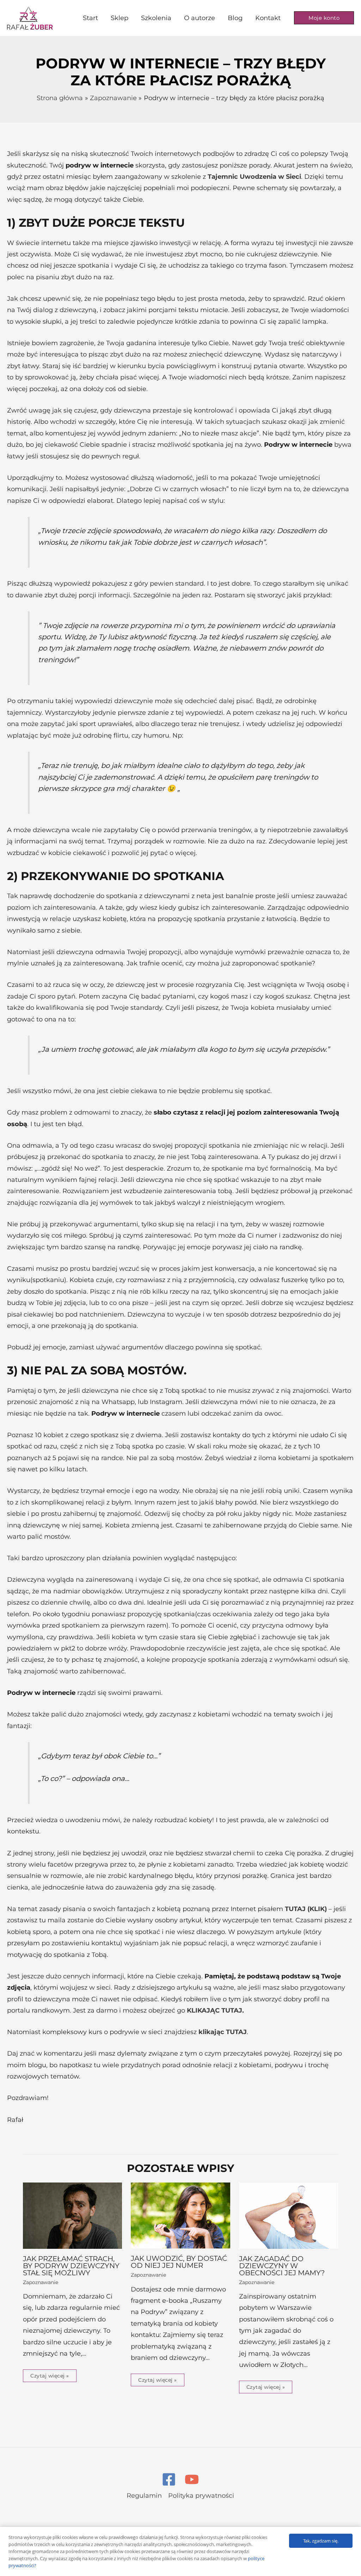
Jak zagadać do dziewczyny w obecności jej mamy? (282, 2266)
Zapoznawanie (41, 2282)
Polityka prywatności (201, 2496)
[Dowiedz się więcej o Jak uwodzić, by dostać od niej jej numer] (180, 2215)
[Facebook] (169, 2479)
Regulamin (144, 2496)
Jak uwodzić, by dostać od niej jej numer (179, 2262)
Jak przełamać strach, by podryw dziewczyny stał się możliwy (71, 2266)
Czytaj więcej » (50, 2376)
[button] (324, 18)
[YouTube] (192, 2479)
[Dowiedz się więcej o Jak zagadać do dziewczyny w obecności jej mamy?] (289, 2215)
